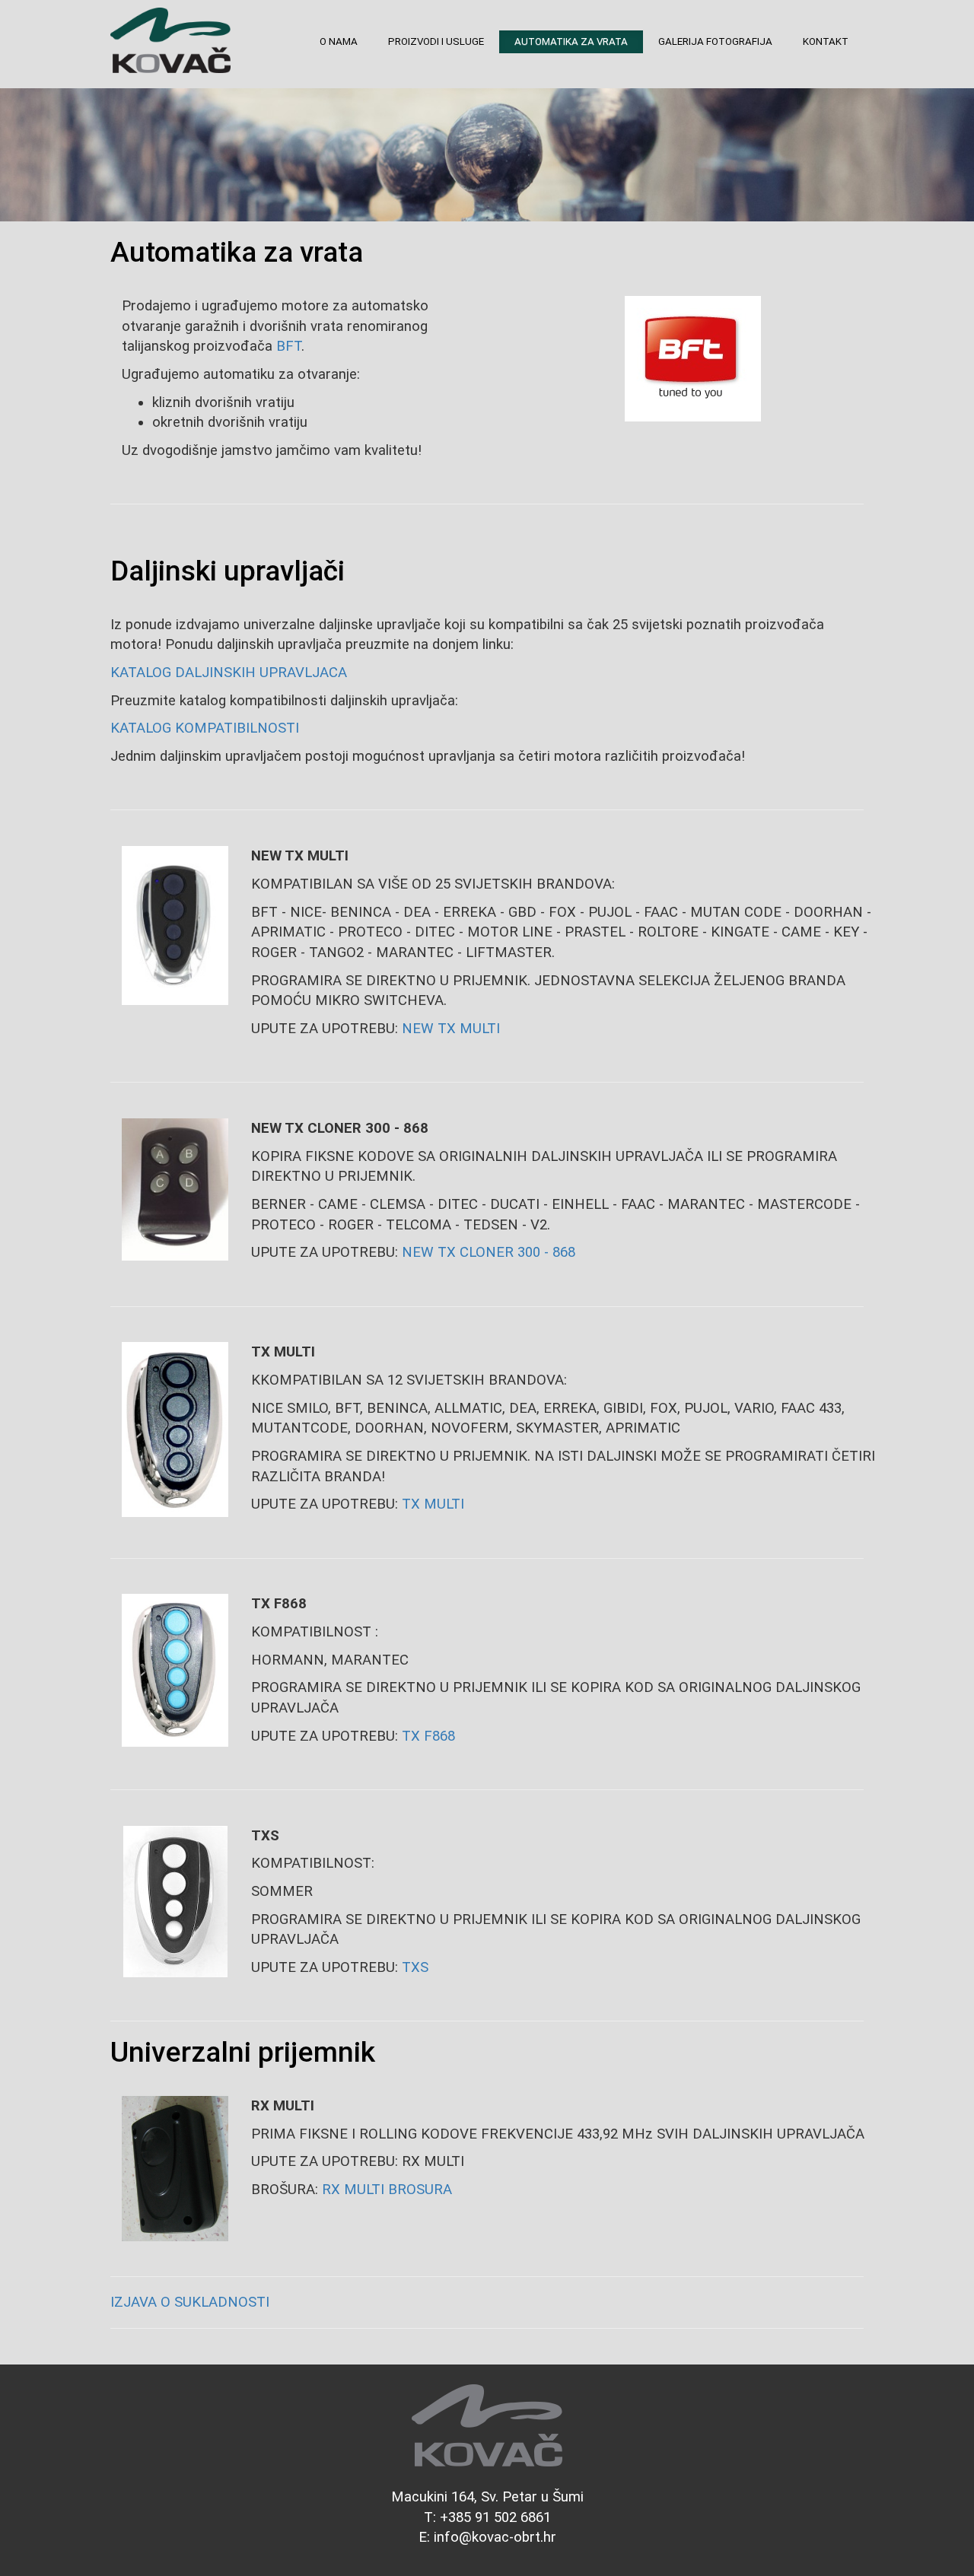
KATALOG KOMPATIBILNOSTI (205, 728)
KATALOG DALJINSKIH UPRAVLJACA (229, 673)
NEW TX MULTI (451, 1029)
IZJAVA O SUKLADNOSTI (190, 2302)
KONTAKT (826, 41)
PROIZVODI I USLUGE (436, 41)
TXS (415, 1967)
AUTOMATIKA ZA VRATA (571, 41)
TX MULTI (433, 1504)
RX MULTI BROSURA (387, 2190)
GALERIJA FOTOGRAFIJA (715, 41)
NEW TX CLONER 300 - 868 (489, 1252)
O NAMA (339, 41)
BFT (289, 346)
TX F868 (428, 1736)
